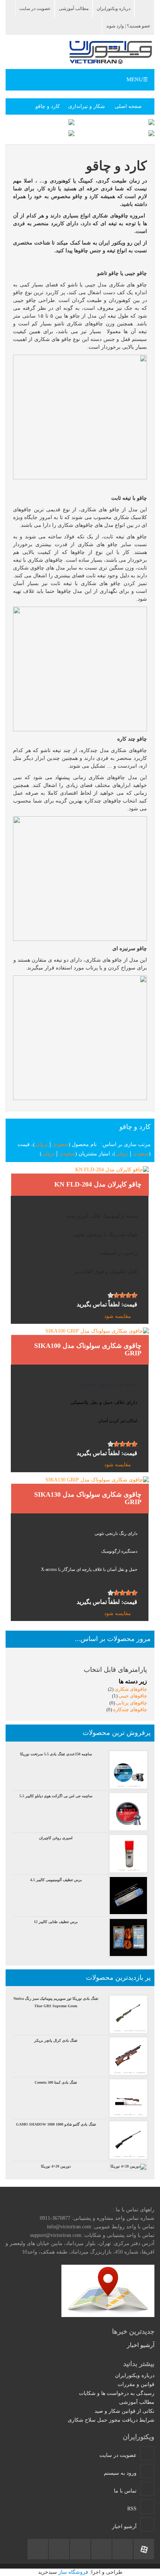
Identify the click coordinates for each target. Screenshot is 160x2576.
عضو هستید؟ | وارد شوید (128, 26)
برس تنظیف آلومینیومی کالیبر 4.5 (56, 1880)
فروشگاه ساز (73, 2572)
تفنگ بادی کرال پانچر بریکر (56, 2040)
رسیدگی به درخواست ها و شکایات (117, 2393)
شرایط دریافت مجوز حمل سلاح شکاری (111, 2420)
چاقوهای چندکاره (129, 1709)
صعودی (60, 1144)
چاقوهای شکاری (130, 1689)
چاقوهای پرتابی (131, 1703)
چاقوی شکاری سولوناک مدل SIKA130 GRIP (88, 1498)
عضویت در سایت (35, 9)
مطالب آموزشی (74, 9)
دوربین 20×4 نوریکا (56, 2166)
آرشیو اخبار (141, 2345)
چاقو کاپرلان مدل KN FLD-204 (98, 1184)
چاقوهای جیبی (132, 1696)
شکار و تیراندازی (87, 106)
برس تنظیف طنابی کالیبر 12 (56, 1922)
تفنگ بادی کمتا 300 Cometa (56, 2082)
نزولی (41, 1144)
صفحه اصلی (128, 106)
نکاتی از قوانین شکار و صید (124, 2411)
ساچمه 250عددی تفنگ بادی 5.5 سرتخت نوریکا (56, 1754)
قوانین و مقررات (136, 2384)
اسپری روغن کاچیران (56, 1838)
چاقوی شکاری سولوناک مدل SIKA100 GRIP (88, 1349)
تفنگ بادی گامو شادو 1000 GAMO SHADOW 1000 (56, 2124)
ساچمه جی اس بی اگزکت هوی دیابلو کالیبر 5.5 (56, 1796)
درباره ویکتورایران (113, 9)
